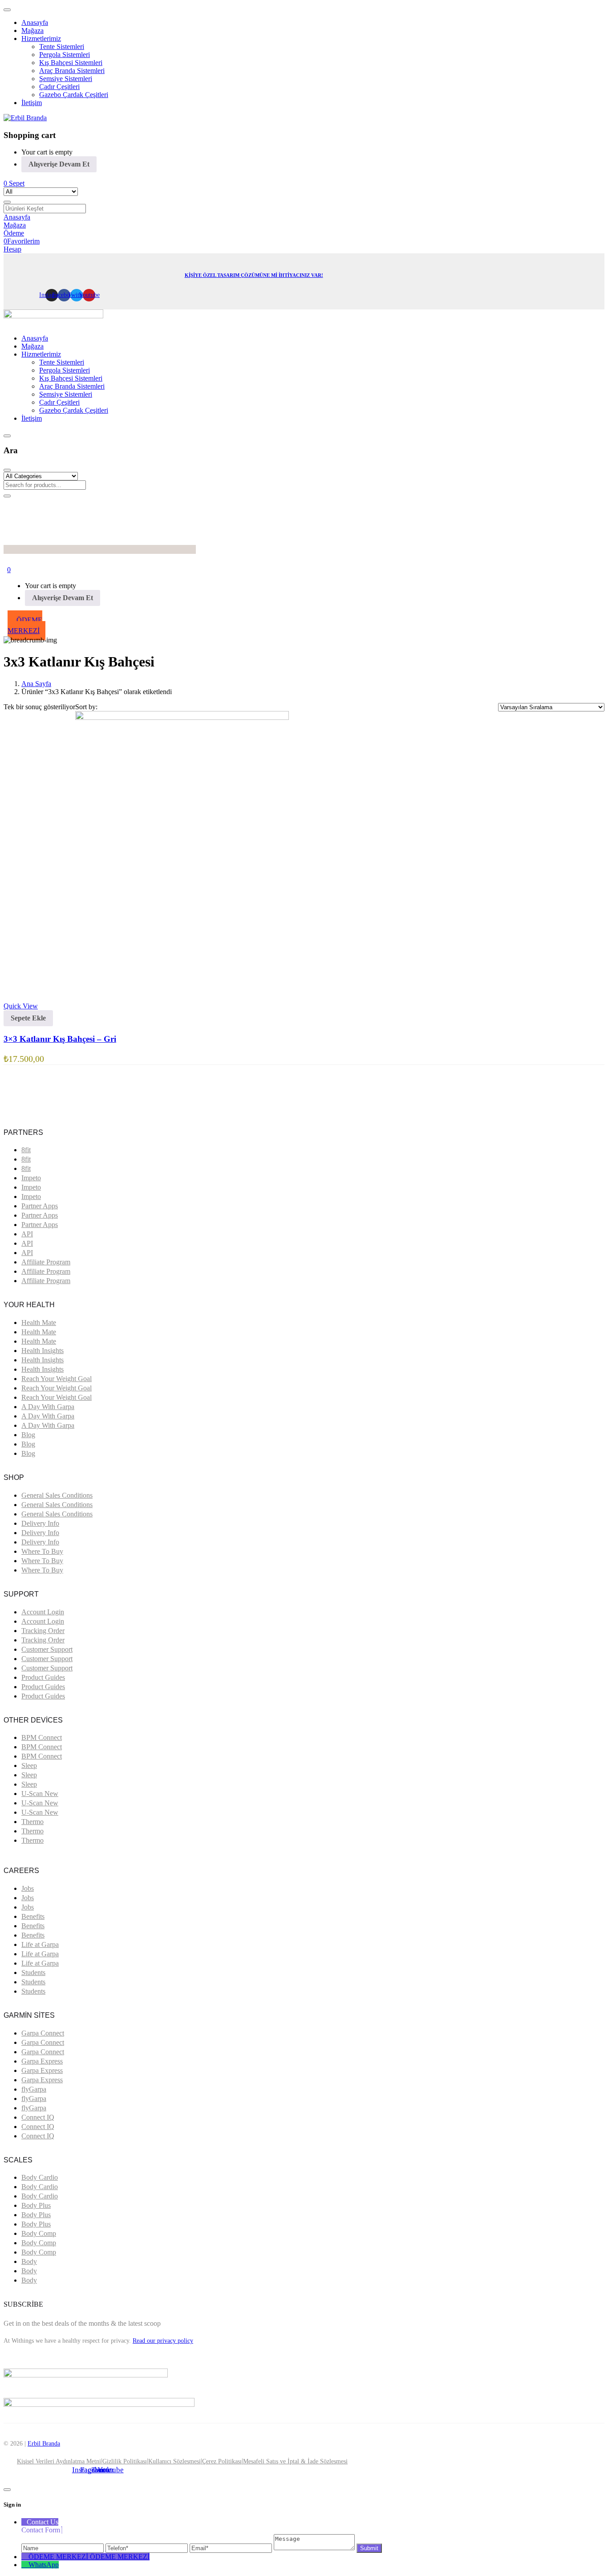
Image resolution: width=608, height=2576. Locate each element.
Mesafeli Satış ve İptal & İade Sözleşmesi (295, 2461)
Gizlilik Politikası (125, 2461)
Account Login (43, 1612)
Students (33, 1973)
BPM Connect (42, 1737)
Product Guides (43, 1677)
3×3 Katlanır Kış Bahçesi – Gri (60, 1039)
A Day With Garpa (48, 1407)
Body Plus (36, 2205)
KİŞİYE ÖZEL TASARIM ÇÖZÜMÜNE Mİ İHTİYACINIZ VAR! (254, 275)
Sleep (29, 1765)
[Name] (63, 2548)
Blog (28, 1435)
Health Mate (39, 1323)
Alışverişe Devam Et (59, 164)
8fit (26, 1150)
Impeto (31, 1178)
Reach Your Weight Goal (57, 1379)
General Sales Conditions (57, 1495)
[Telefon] (148, 2548)
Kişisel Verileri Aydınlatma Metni (59, 2461)
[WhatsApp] (25, 2565)
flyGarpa (34, 2089)
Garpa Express (42, 2061)
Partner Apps (40, 1206)
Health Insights (43, 1351)
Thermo (32, 1822)
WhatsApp (44, 2565)
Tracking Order (43, 1631)
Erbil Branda (44, 2444)
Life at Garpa (40, 1944)
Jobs (28, 1888)
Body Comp (39, 2233)
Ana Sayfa (36, 684)
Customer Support (47, 1649)
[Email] (232, 2548)
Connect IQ (38, 2117)
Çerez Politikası (222, 2461)
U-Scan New (40, 1794)
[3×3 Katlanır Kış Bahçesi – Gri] (182, 717)
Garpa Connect (43, 2033)
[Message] (315, 2548)
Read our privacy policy (163, 2341)
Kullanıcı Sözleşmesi (174, 2461)
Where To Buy (42, 1551)
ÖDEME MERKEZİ (120, 2557)
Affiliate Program (46, 1262)
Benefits (33, 1916)
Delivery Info (40, 1523)
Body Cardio (40, 2177)
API (27, 1234)
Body (29, 2261)
